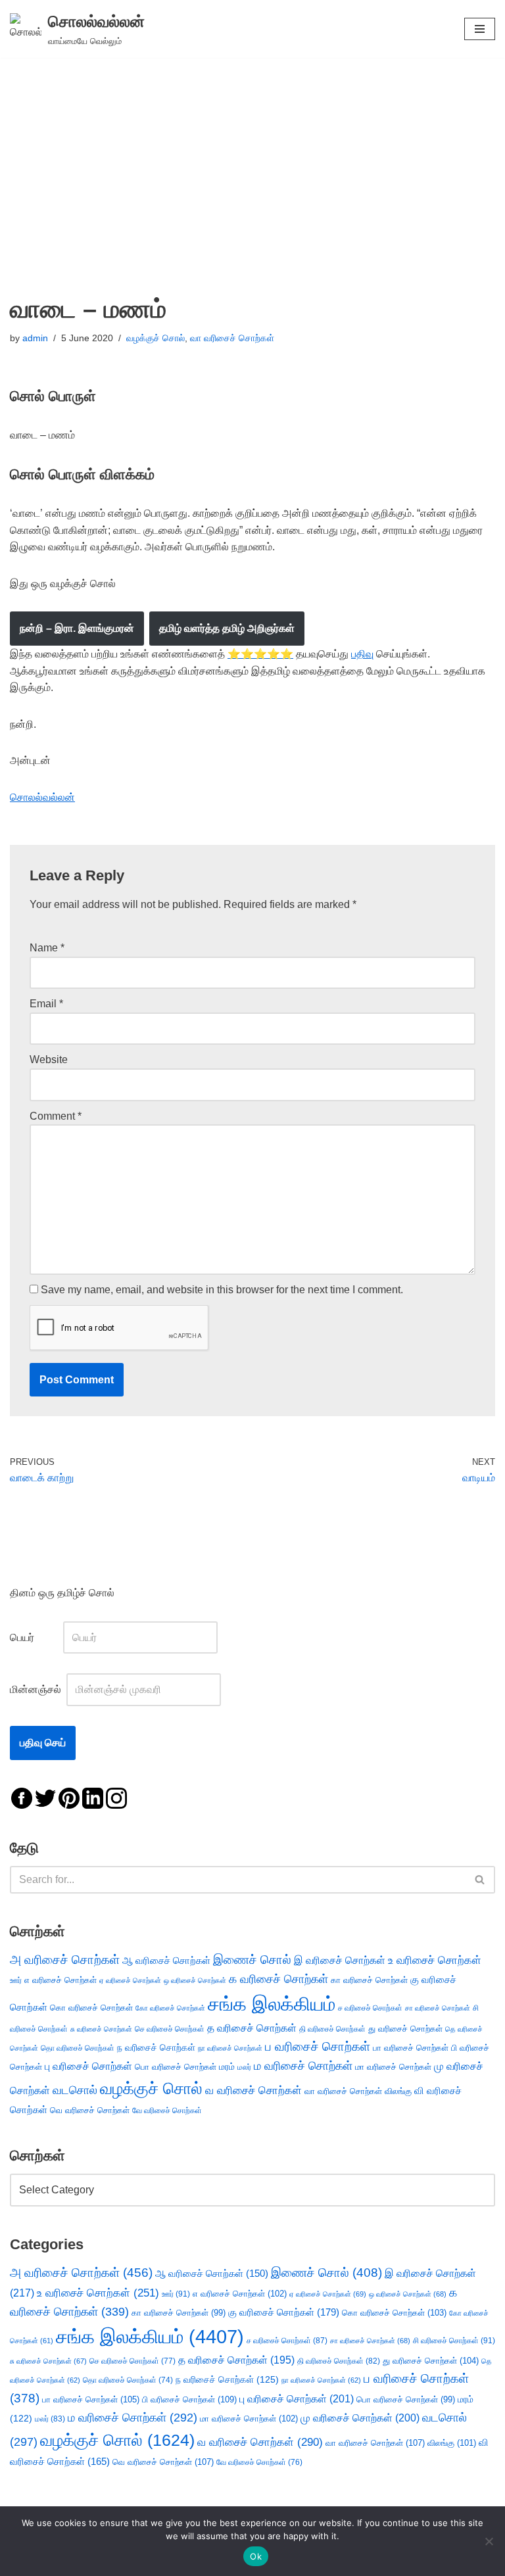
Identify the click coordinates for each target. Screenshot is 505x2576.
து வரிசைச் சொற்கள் (405, 2029)
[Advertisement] (252, 156)
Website (49, 1060)
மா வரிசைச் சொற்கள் (393, 2067)
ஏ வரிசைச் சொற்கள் (130, 1980)
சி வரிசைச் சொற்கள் (454, 2341)
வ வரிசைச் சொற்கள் (253, 2090)
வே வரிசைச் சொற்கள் (167, 2110)
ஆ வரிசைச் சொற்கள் (166, 1961)
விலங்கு (398, 2091)
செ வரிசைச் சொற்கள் (170, 2029)
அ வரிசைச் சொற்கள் (65, 1959)
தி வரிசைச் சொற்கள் (332, 2029)
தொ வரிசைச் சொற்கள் (78, 2048)
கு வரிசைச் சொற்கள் (284, 2312)
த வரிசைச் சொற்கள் (252, 2028)
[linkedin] (93, 1797)
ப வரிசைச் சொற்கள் (318, 2046)
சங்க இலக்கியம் (272, 2004)
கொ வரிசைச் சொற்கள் (91, 2008)
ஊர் (16, 1980)
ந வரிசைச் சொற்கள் (156, 2048)
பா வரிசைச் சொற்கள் (411, 2048)
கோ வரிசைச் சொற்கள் (170, 2008)
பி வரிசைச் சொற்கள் (189, 2399)
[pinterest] (69, 1797)
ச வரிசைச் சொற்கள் (370, 2008)
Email (46, 1004)
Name (47, 948)
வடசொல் (75, 2090)
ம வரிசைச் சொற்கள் (303, 2066)
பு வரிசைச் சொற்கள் (88, 2066)
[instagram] (116, 1797)
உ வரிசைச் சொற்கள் (435, 1960)
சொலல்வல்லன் (42, 797)
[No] (489, 2541)
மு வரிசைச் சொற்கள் (360, 2418)
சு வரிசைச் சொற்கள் (101, 2029)
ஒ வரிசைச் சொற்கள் (195, 1980)
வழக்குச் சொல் (156, 338)
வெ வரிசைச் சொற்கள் (90, 2110)
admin (35, 338)
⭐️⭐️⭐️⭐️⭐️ (260, 654)
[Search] (480, 1880)
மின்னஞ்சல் (37, 1689)
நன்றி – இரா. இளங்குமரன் (77, 628)
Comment (56, 1116)
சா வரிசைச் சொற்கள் (438, 2008)
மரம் (227, 2067)
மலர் (244, 2067)
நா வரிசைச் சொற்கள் (230, 2048)
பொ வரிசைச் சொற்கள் (176, 2067)
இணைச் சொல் (252, 1960)
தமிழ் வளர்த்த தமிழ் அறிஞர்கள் (227, 628)
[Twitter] (45, 1797)
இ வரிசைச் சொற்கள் (340, 1960)
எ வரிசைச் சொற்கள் (60, 1980)
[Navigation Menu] (480, 29)
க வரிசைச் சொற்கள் (278, 1979)
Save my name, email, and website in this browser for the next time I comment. (222, 1290)
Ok (256, 2556)
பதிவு (362, 654)
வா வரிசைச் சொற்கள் (232, 338)
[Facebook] (22, 1797)
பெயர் (35, 1637)
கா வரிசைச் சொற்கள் (369, 1980)
